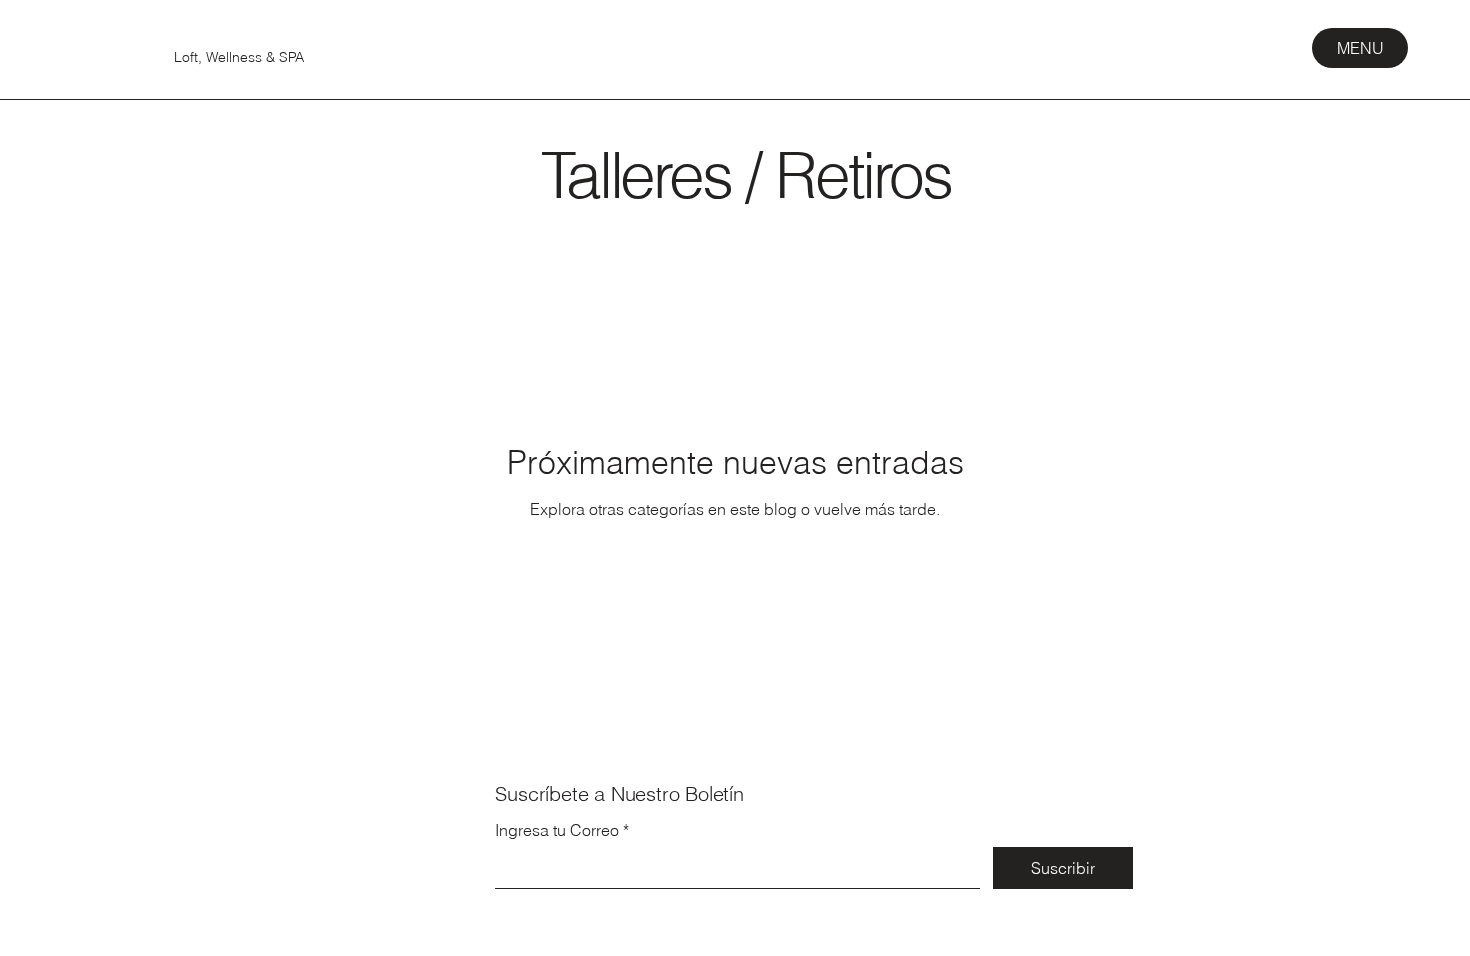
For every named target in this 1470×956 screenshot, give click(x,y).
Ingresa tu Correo (557, 830)
